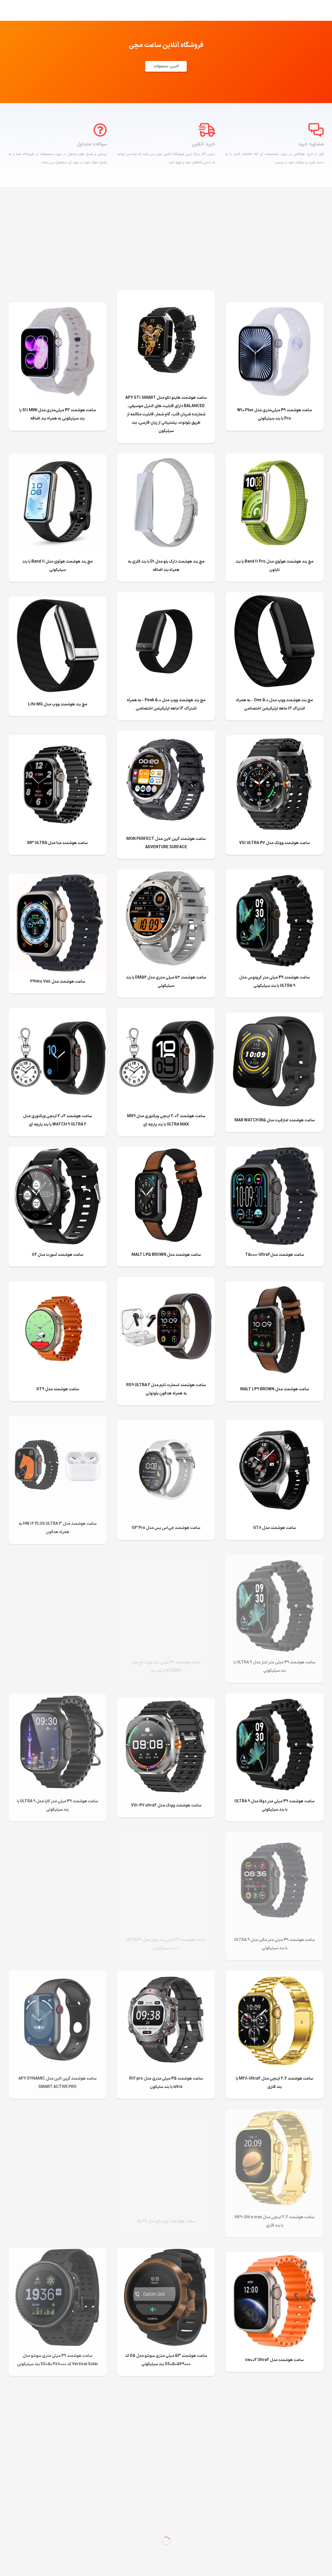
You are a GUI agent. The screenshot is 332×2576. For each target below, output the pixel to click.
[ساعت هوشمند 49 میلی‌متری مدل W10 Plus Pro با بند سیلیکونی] (274, 307)
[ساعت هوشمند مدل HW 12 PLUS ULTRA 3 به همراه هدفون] (58, 1420)
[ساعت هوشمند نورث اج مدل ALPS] (166, 2118)
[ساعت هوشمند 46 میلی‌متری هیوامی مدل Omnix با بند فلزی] (58, 2113)
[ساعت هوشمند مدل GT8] (274, 1424)
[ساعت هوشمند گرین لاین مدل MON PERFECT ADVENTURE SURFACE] (166, 735)
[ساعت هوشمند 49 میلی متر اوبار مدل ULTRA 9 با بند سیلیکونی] (166, 1836)
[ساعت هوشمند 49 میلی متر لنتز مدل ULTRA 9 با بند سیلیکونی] (274, 1559)
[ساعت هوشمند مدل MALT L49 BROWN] (274, 1285)
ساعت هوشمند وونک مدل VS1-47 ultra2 (166, 1805)
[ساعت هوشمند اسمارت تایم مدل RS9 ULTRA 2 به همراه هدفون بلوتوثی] (166, 1281)
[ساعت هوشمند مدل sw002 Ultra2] (274, 2256)
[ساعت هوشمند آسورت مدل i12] (58, 1151)
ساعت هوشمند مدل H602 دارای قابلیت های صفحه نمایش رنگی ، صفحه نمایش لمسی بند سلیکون (166, 2503)
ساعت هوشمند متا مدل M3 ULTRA (57, 843)
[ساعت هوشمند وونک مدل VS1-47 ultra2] (166, 1702)
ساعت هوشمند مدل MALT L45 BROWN (166, 1255)
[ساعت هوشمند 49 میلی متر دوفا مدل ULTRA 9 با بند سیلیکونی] (274, 1697)
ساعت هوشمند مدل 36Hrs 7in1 (58, 982)
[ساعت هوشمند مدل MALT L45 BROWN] (166, 1151)
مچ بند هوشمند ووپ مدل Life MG (58, 704)
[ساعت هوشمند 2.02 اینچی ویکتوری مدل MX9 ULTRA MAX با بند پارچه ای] (166, 1012)
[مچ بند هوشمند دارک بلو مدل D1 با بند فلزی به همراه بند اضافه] (166, 458)
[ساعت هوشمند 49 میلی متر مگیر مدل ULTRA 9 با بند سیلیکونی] (274, 1836)
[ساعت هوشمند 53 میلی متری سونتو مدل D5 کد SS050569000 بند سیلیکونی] (166, 2252)
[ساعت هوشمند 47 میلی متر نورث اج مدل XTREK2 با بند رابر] (166, 1559)
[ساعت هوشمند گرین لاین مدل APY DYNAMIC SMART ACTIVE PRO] (58, 1975)
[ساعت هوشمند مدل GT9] (58, 1285)
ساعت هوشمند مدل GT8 (275, 1528)
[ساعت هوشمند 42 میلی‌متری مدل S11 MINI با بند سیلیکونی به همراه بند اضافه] (58, 307)
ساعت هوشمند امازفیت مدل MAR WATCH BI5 (275, 1120)
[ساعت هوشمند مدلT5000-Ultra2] (274, 1151)
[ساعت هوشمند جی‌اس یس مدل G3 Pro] (166, 1424)
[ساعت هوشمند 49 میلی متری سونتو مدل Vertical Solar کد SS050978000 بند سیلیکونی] (58, 2252)
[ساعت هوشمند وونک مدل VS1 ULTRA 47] (274, 739)
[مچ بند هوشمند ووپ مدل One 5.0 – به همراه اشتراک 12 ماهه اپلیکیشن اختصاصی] (274, 596)
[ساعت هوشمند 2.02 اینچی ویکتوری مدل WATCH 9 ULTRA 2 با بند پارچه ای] (58, 1012)
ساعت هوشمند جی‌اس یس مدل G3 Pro (166, 1528)
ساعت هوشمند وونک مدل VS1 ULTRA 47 (274, 843)
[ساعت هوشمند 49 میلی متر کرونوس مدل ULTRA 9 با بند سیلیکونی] (274, 874)
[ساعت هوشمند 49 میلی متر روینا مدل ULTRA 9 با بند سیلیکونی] (58, 1559)
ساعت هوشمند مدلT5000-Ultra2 (275, 1255)
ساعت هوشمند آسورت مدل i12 (58, 1255)
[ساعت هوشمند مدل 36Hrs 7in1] (58, 878)
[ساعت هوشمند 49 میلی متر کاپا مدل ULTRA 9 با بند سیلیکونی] (58, 1697)
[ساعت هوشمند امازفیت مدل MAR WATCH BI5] (274, 1016)
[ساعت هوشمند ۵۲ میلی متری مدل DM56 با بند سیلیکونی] (166, 874)
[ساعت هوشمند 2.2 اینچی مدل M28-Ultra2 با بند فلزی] (274, 1975)
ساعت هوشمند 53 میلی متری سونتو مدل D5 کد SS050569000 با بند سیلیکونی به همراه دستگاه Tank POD (58, 2503)
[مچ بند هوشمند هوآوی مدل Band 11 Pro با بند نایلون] (274, 458)
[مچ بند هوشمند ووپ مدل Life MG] (58, 601)
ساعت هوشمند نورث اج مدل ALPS (166, 2221)
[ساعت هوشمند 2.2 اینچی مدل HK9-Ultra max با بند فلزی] (274, 2113)
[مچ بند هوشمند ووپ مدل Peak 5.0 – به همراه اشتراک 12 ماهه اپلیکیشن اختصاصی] (166, 596)
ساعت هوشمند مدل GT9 (58, 1389)
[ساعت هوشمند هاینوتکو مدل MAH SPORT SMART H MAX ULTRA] (274, 2395)
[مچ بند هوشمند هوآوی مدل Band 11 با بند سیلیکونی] (58, 458)
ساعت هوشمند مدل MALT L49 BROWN (275, 1389)
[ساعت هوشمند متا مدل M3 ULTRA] (58, 739)
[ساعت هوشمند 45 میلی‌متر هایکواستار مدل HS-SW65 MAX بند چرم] (58, 1836)
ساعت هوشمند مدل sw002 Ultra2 (274, 2360)
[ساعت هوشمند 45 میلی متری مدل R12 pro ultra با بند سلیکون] (166, 1975)
